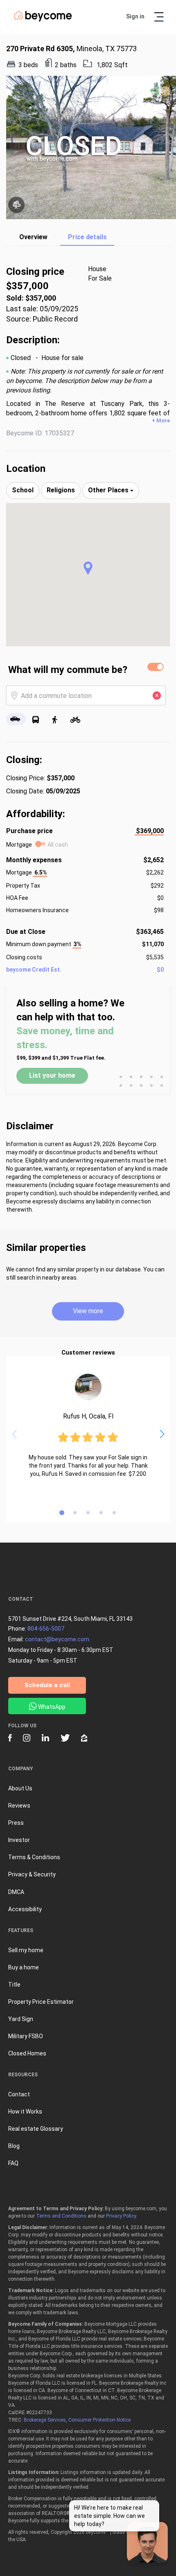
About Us (20, 1788)
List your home (52, 1075)
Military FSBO (26, 2036)
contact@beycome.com (57, 1639)
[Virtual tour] (16, 205)
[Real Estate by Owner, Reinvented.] (43, 20)
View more (88, 1311)
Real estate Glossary (36, 2129)
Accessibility (25, 1909)
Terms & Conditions (34, 1857)
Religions (61, 490)
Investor (19, 1840)
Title (14, 1985)
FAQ (13, 2163)
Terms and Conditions (61, 2216)
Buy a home (24, 1967)
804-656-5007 (46, 1629)
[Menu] (159, 17)
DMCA (16, 1892)
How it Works (25, 2112)
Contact (19, 2094)
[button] (88, 568)
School (23, 490)
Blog (14, 2146)
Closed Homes (27, 2053)
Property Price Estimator (41, 2002)
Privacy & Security (32, 1874)
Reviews (19, 1806)
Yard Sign (21, 2019)
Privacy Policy (121, 2216)
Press (16, 1823)
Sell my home (26, 1950)
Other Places (109, 490)
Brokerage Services (45, 2420)
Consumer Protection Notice (99, 2420)
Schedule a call (47, 1685)
